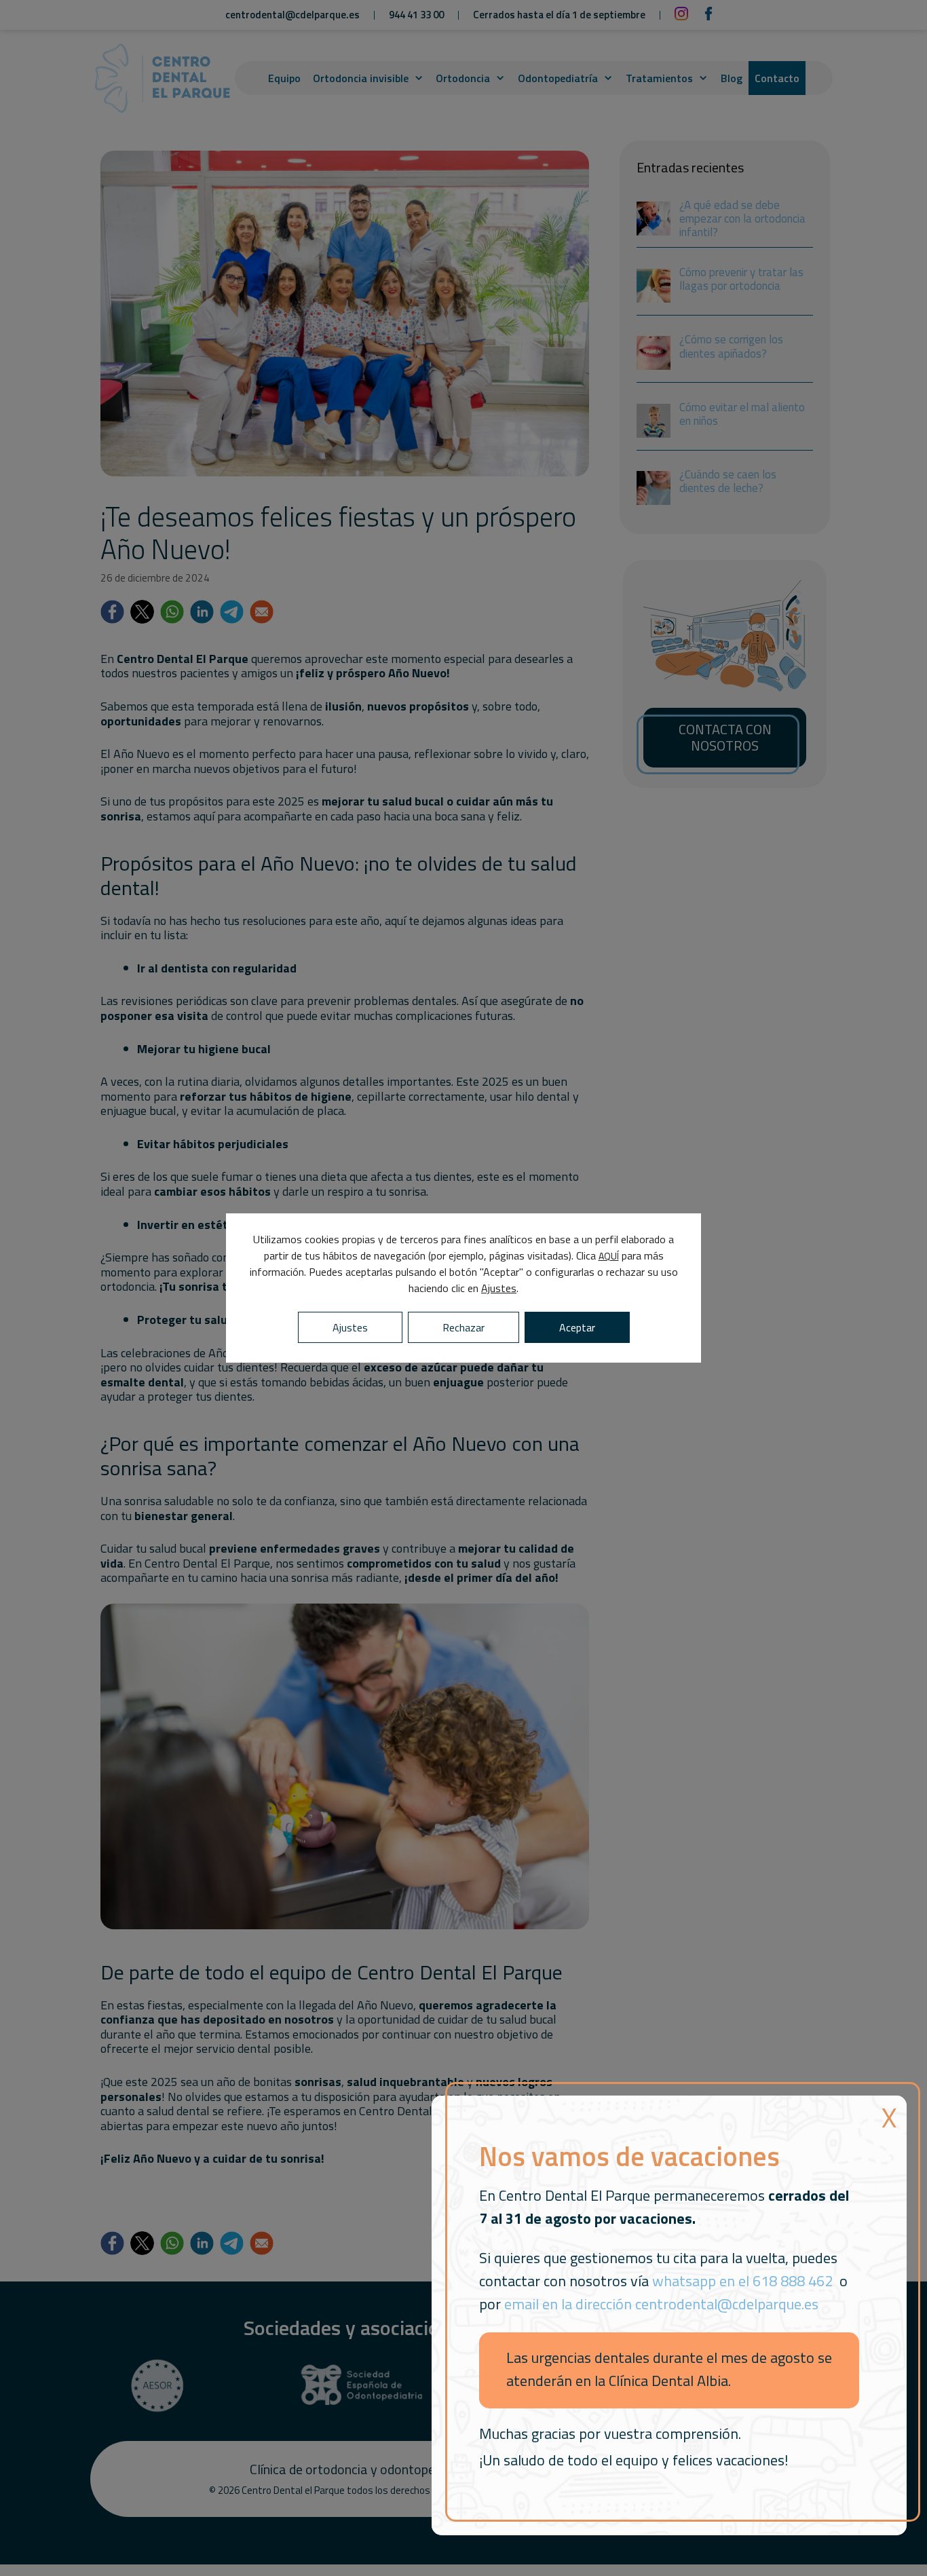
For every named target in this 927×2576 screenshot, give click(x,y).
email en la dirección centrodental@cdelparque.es (661, 2304)
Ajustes (499, 1288)
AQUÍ (609, 1256)
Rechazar (463, 1327)
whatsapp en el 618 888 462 (742, 2281)
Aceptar (577, 1327)
